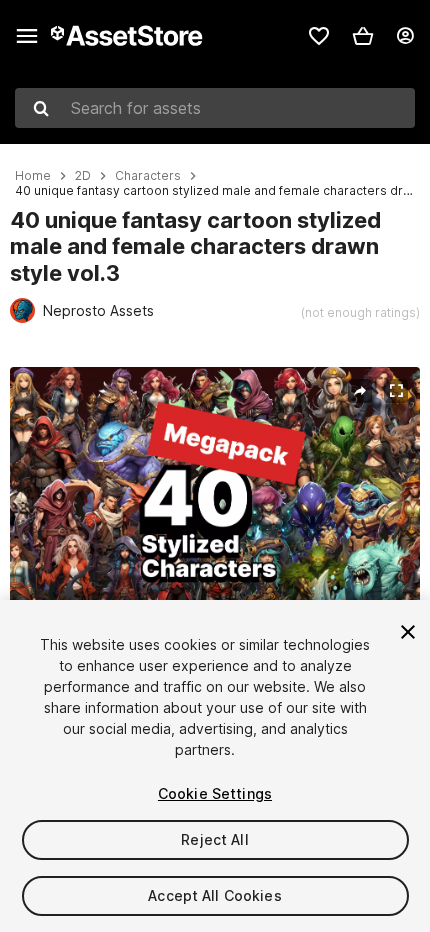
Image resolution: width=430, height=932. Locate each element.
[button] (363, 36)
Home (33, 176)
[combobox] (215, 108)
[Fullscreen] (396, 391)
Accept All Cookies (215, 895)
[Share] (360, 391)
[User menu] (405, 36)
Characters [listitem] (148, 176)
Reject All (214, 839)
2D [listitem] (83, 176)
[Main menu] (27, 36)
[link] (319, 36)
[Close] (408, 632)
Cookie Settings (215, 793)
